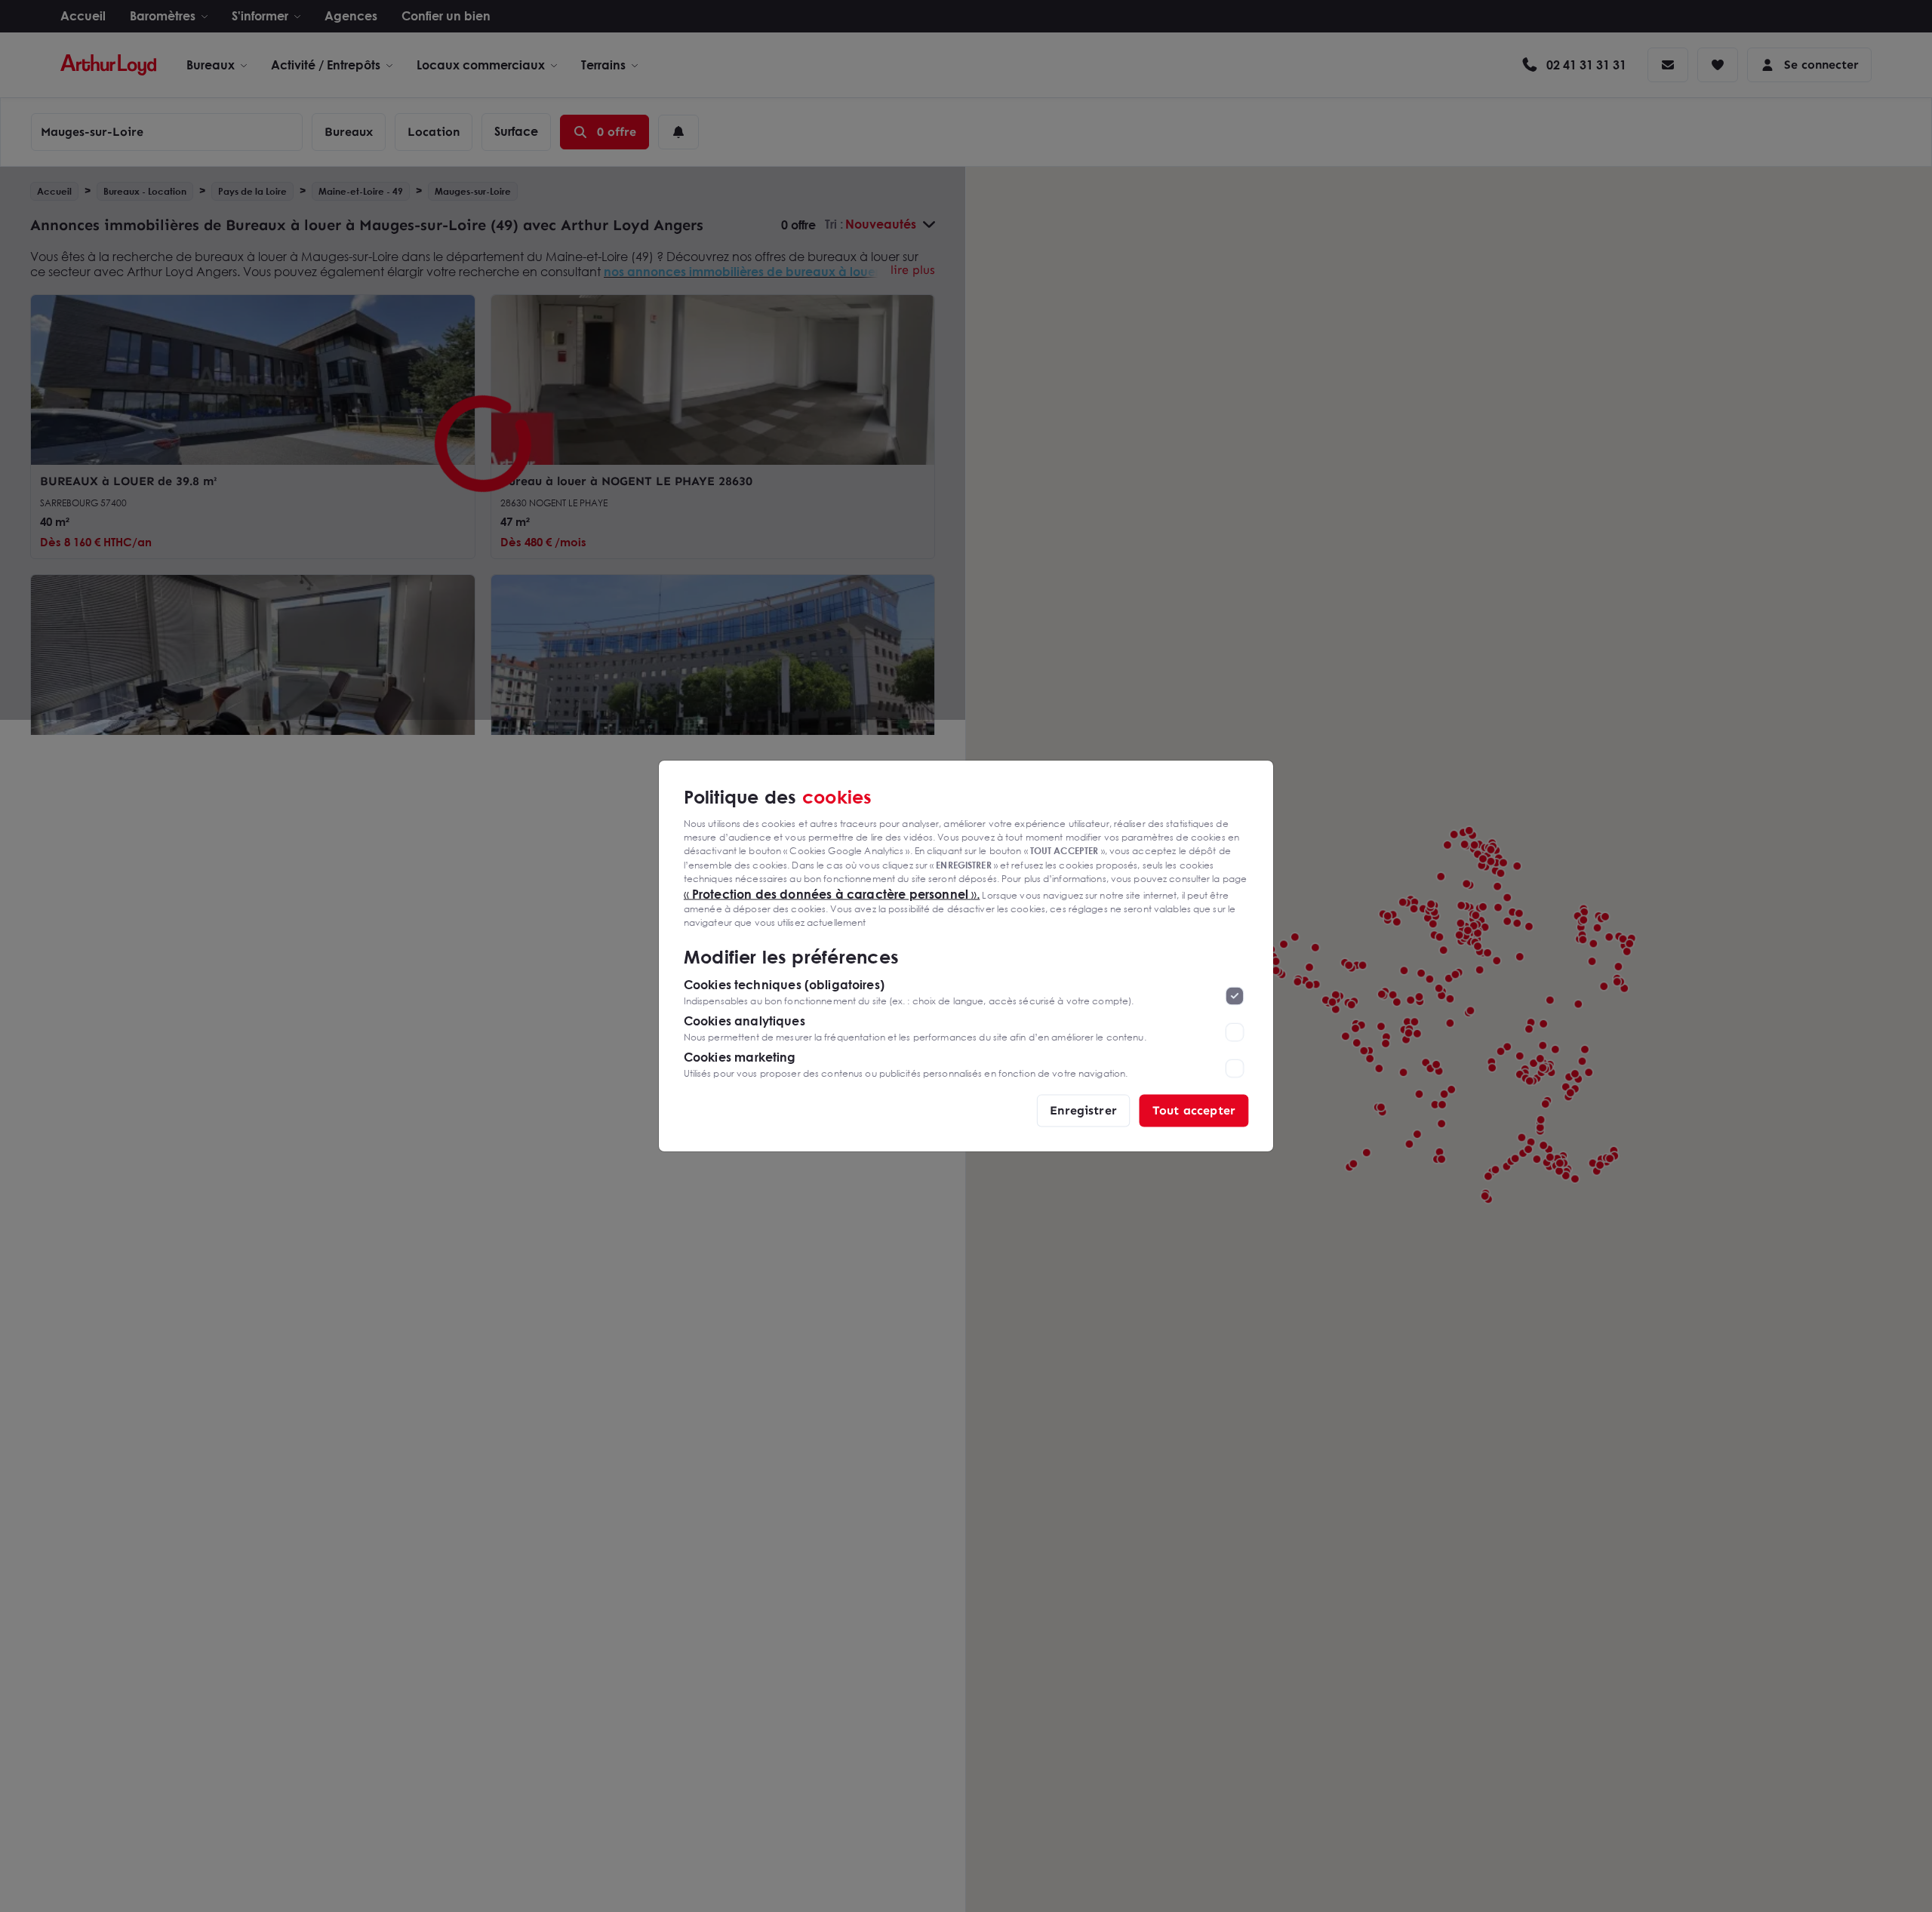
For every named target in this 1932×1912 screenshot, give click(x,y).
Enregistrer (1083, 1110)
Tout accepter (1194, 1110)
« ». (832, 893)
